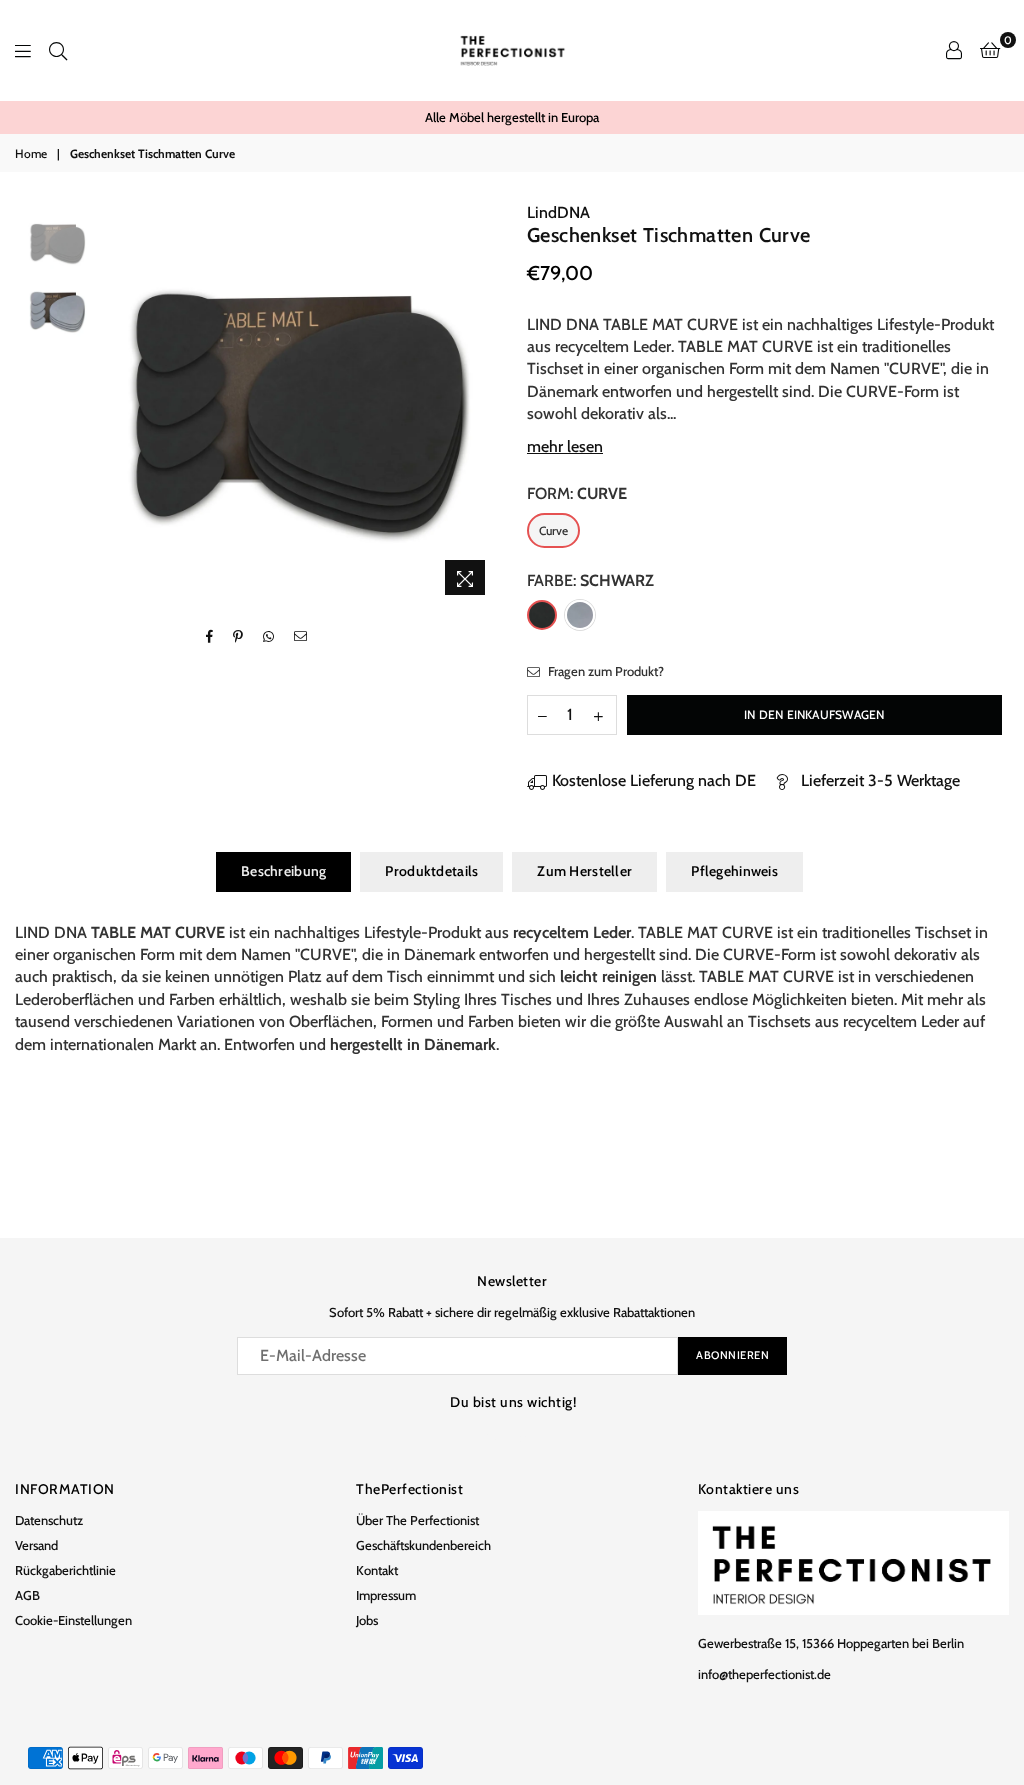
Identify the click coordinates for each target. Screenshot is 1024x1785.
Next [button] (479, 403)
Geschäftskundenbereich (423, 1545)
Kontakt (377, 1570)
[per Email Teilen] (301, 637)
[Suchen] (58, 50)
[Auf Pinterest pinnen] (238, 637)
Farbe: (590, 580)
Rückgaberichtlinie (65, 1570)
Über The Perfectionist (417, 1520)
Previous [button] (111, 403)
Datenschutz (49, 1520)
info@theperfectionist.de (764, 1674)
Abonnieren (732, 1355)
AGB (27, 1595)
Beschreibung (283, 871)
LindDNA (558, 212)
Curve (553, 530)
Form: (577, 493)
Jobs (367, 1620)
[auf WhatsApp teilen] (269, 637)
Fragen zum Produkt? (604, 671)
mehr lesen (565, 446)
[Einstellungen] (954, 50)
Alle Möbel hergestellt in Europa (512, 117)
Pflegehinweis (734, 871)
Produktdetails (431, 871)
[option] (512, 117)
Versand (36, 1545)
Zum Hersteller (584, 871)
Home (31, 153)
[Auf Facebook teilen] (210, 637)
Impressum (386, 1595)
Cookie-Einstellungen (73, 1620)
